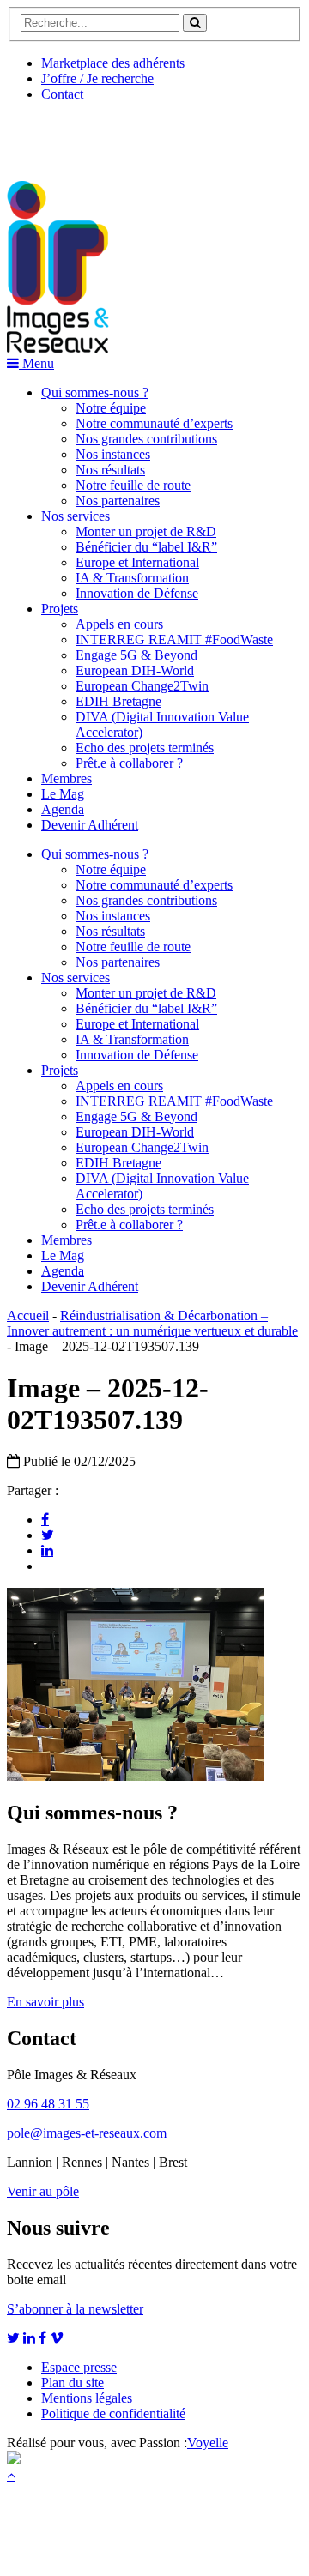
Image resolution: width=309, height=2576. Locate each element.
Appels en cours (119, 624)
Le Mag (63, 794)
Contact (62, 94)
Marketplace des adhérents (113, 63)
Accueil (28, 1315)
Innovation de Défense (137, 593)
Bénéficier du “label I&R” (146, 547)
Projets (60, 609)
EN (71, 135)
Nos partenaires (118, 501)
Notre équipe (111, 408)
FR (134, 135)
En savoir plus (45, 2002)
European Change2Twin (142, 686)
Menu (36, 363)
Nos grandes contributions (146, 439)
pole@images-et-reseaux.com (87, 2133)
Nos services (76, 516)
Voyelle (208, 2443)
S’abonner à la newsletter (75, 2309)
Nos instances (113, 454)
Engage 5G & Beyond (136, 655)
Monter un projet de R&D (146, 531)
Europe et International (137, 562)
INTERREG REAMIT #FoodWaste (174, 639)
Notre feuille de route (133, 485)
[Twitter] (48, 1535)
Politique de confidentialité (113, 2413)
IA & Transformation (132, 578)
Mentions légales (87, 2398)
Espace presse (79, 2367)
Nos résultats (110, 470)
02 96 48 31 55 (48, 2104)
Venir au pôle (43, 2191)
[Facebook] (45, 1519)
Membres (67, 778)
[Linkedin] (47, 1550)
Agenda (63, 809)
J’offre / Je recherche (97, 78)
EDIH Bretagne (118, 701)
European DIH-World (135, 670)
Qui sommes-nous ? (95, 392)
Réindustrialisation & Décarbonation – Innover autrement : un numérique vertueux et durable (152, 1323)
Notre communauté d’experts (154, 423)
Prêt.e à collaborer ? (129, 763)
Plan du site (73, 2383)
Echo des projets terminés (145, 748)
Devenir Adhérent (90, 825)
